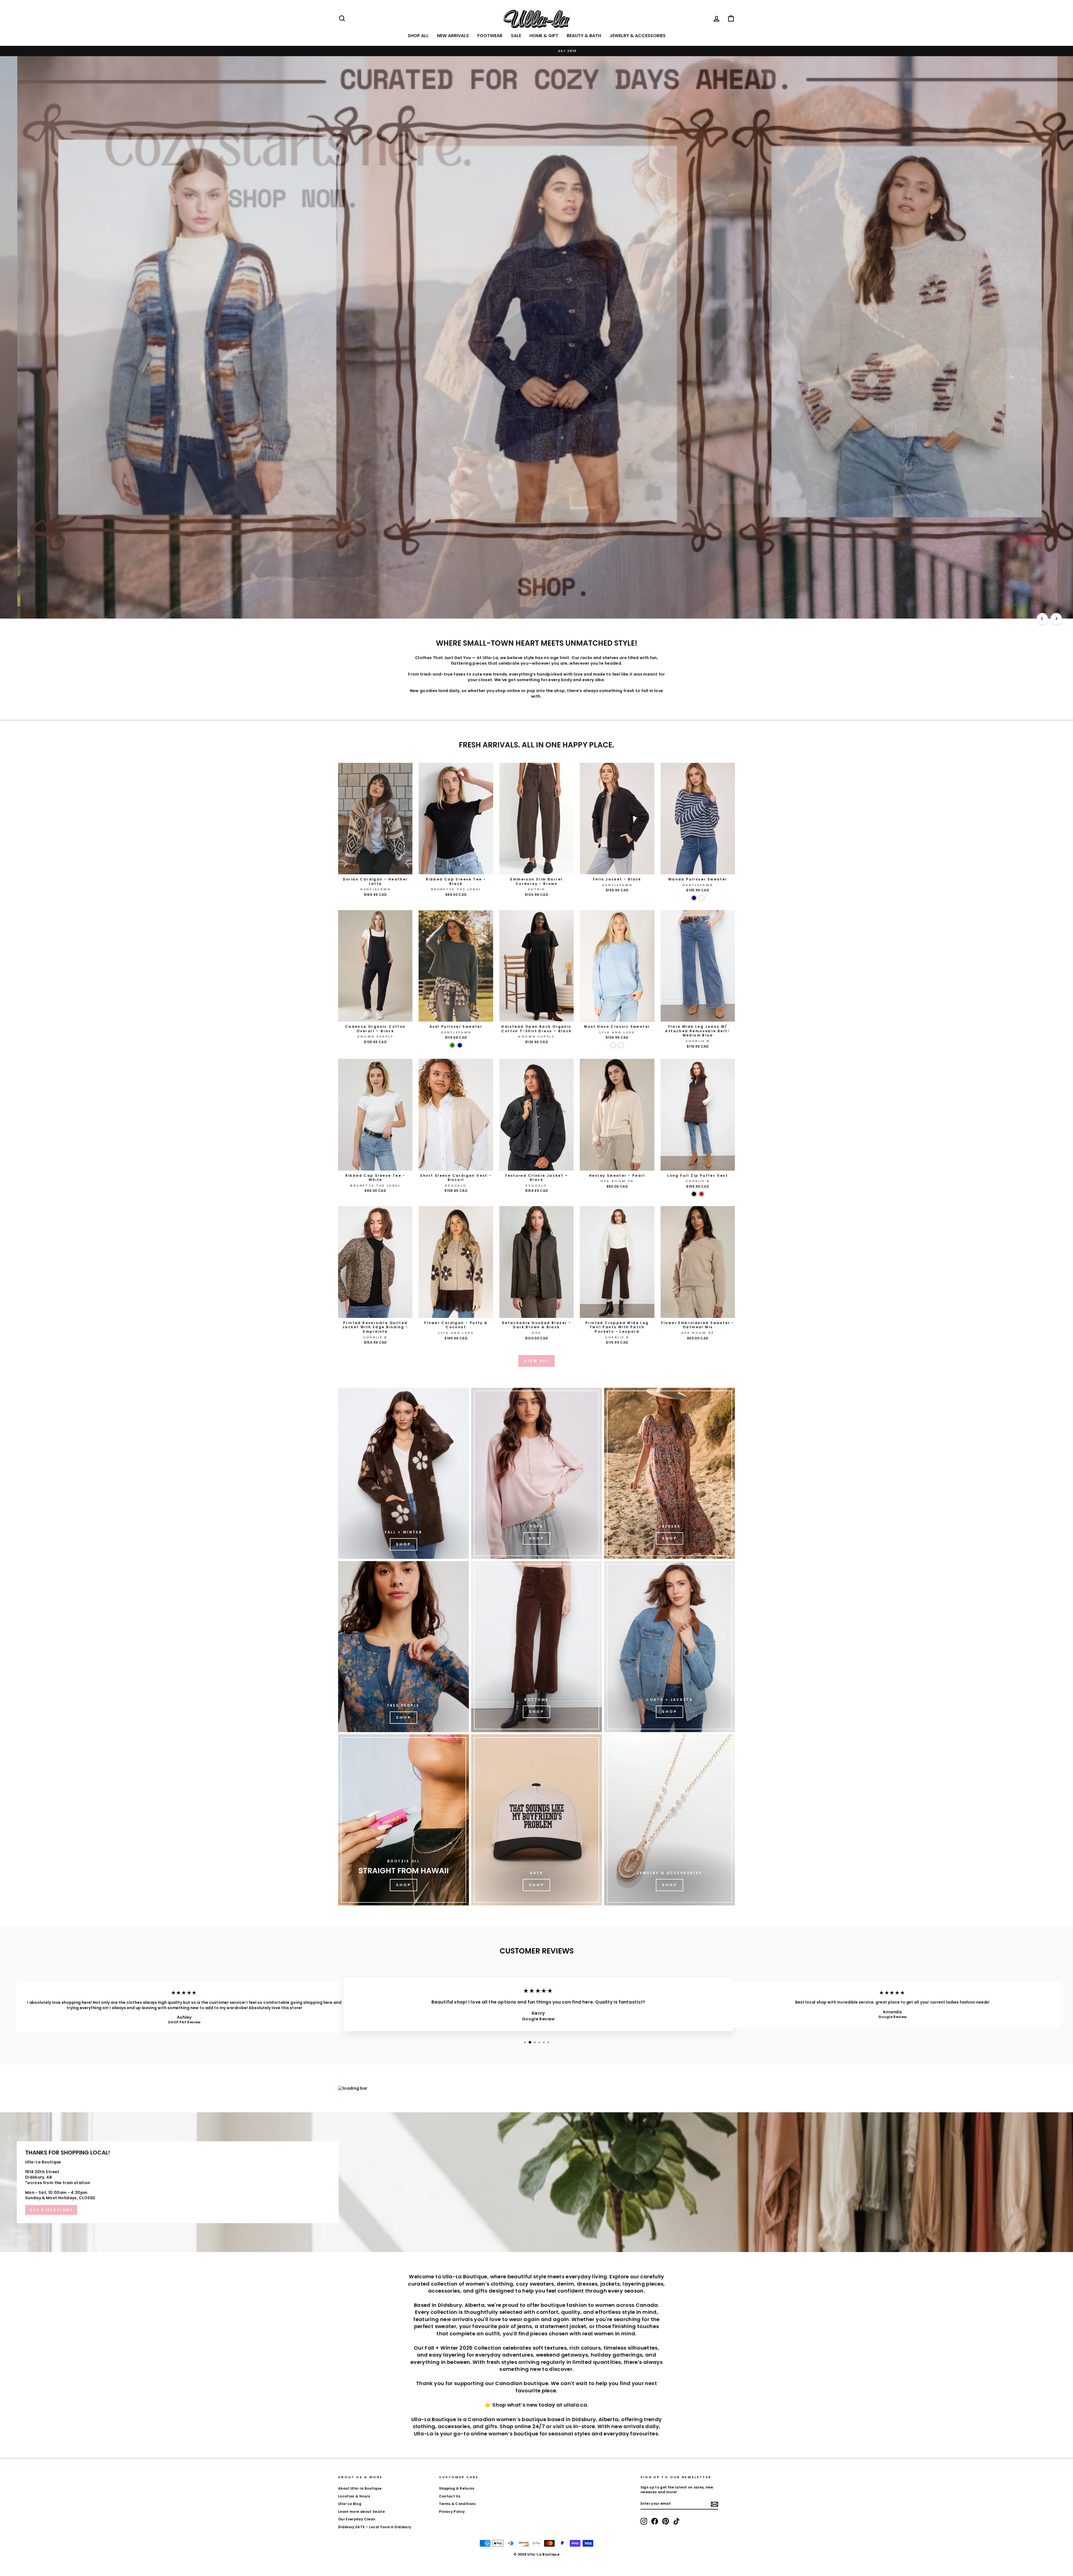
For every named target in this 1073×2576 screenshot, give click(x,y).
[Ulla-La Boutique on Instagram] (644, 2521)
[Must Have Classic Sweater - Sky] (613, 1045)
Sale (516, 36)
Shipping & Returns (457, 2489)
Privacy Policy (452, 2512)
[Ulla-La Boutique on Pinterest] (666, 2521)
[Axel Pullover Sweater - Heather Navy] (460, 1045)
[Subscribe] (714, 2504)
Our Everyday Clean (357, 2519)
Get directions (51, 2210)
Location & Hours (354, 2496)
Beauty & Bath (584, 36)
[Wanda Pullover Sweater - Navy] (694, 898)
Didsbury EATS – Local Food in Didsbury (375, 2527)
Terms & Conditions (457, 2504)
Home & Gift (544, 36)
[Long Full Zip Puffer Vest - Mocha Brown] (702, 1194)
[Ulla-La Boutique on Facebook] (655, 2521)
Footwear (490, 36)
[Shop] (403, 1473)
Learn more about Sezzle (361, 2512)
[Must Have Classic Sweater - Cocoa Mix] (621, 1045)
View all (536, 1361)
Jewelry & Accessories (638, 36)
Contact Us (450, 2496)
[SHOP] (670, 1473)
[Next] (1056, 619)
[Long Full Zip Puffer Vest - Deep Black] (694, 1194)
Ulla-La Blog (350, 2504)
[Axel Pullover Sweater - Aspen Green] (452, 1045)
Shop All (418, 36)
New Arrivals (453, 36)
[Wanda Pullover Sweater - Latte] (702, 898)
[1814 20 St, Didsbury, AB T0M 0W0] (536, 2182)
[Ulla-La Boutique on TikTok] (676, 2521)
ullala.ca (575, 2405)
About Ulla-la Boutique (360, 2489)
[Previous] (1042, 619)
